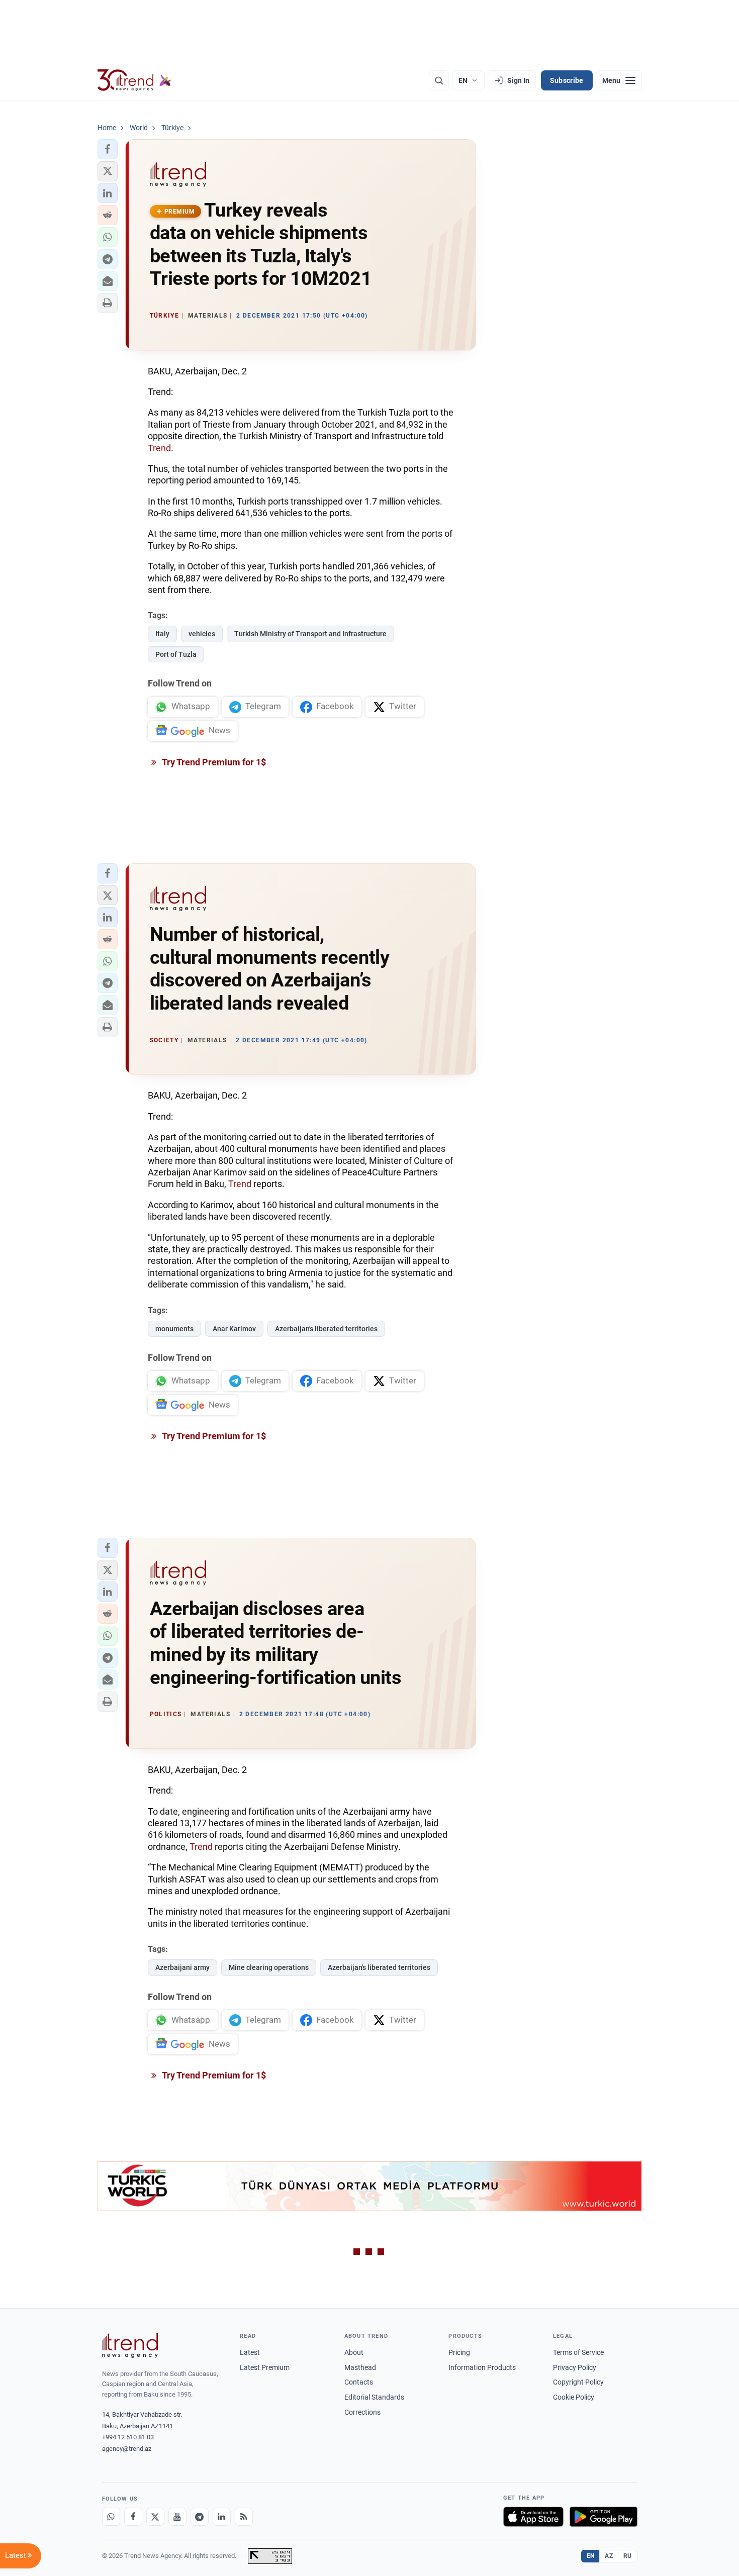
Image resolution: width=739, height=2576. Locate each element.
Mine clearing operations (269, 1967)
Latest (250, 2352)
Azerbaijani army (182, 1967)
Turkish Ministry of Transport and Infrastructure (310, 634)
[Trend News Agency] (130, 2345)
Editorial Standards (374, 2397)
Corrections (362, 2412)
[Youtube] (177, 2517)
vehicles (202, 634)
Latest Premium (265, 2367)
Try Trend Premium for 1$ (213, 762)
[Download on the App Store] (533, 2517)
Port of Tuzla (176, 654)
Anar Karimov (234, 1329)
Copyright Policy (578, 2382)
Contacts (359, 2382)
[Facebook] (133, 2517)
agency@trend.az (127, 2449)
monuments (174, 1329)
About (354, 2352)
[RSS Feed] (244, 2517)
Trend (159, 448)
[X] (155, 2517)
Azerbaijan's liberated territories (326, 1329)
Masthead (360, 2367)
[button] (108, 149)
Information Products (482, 2367)
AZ (609, 2556)
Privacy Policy (575, 2367)
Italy (162, 634)
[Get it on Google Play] (604, 2517)
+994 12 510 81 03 (128, 2437)
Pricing (459, 2352)
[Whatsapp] (111, 2517)
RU (628, 2556)
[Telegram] (200, 2517)
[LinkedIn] (222, 2517)
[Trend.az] (135, 80)
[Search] (439, 80)
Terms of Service (578, 2352)
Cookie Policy (574, 2397)
